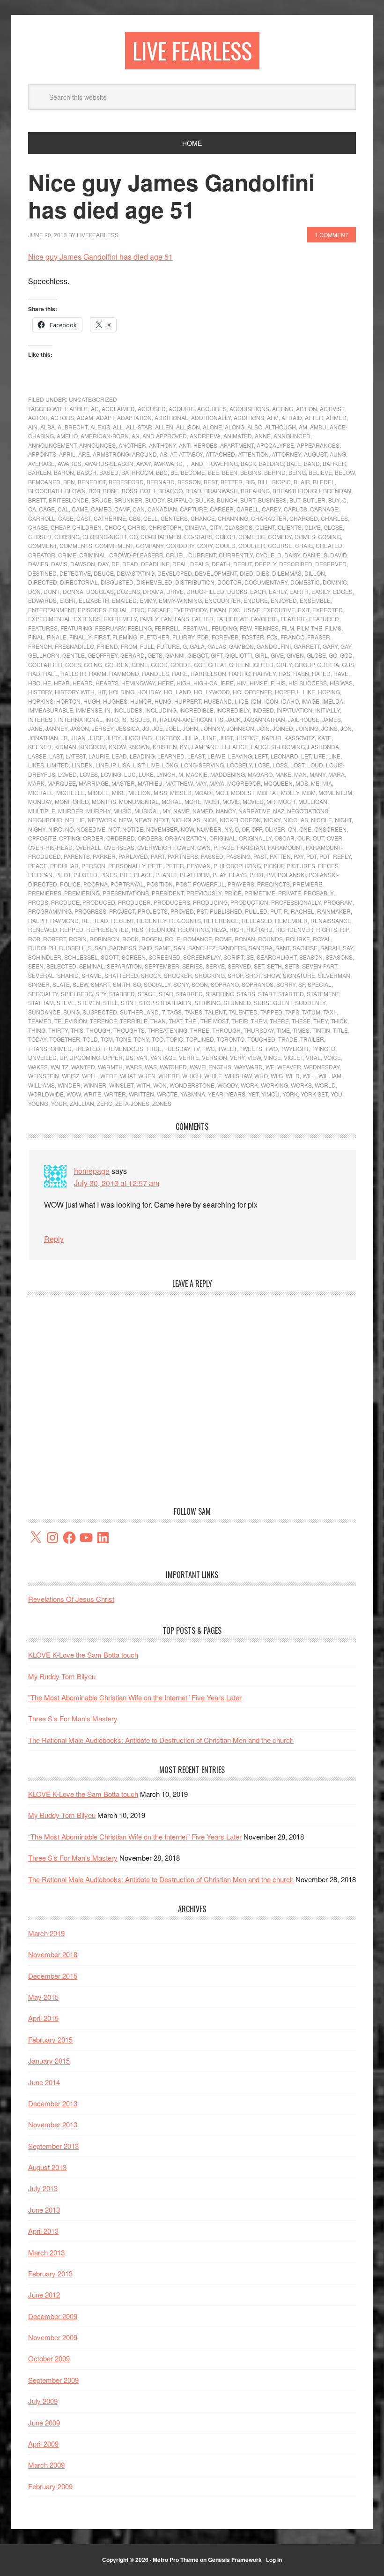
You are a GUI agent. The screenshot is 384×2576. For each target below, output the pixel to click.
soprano (225, 984)
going (93, 665)
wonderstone (192, 1085)
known (139, 747)
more (193, 801)
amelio (67, 436)
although (281, 427)
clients (290, 527)
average (41, 463)
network (102, 820)
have (341, 673)
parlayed (133, 856)
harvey (264, 673)
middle (98, 792)
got (199, 665)
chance (203, 518)
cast (84, 518)
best (211, 482)
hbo (34, 683)
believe (320, 472)
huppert (188, 701)
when (147, 1076)
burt (248, 500)
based (109, 472)
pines (109, 875)
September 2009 (53, 2380)
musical (147, 811)
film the (310, 628)
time (283, 1030)
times (301, 1030)
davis (59, 564)
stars (246, 994)
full (147, 646)
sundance (44, 1012)
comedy (280, 537)
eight (68, 600)
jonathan (43, 738)
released (257, 920)
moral (172, 801)
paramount (285, 847)
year (216, 1094)
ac (95, 409)
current (202, 555)
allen (164, 427)
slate (61, 984)
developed (175, 573)
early (278, 591)
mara (336, 774)
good (159, 665)
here (166, 683)
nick (210, 820)
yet (253, 1094)
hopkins (41, 701)
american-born (105, 436)
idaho (290, 701)
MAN (300, 774)
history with (75, 692)
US (129, 1057)
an (136, 436)
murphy (98, 811)
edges (343, 591)
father (203, 619)
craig (304, 545)
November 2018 (53, 1954)
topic (175, 1039)
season (311, 957)
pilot (63, 875)
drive (175, 591)
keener (40, 747)
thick (339, 1021)
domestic (305, 582)
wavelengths (210, 1067)
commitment (114, 545)
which (192, 1076)
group (304, 665)
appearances (318, 445)
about (79, 409)
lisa (124, 765)
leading (142, 756)
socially (157, 984)
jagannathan (264, 719)
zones (162, 1103)
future (168, 646)
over (335, 838)
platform (195, 875)
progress (90, 911)
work (249, 1085)
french (40, 646)
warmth (110, 1067)
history (40, 692)
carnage (324, 509)
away (144, 463)
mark (36, 783)
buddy (155, 500)
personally (127, 866)
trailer (312, 1039)
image (310, 701)
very (237, 1057)
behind (275, 472)
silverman (334, 975)
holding (122, 692)
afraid (292, 417)
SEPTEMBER (162, 966)
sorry (286, 984)
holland (177, 692)
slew (80, 984)
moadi (203, 792)
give (277, 655)
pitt (126, 875)
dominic (335, 582)
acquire (181, 409)
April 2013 (43, 2231)
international (80, 719)
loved (67, 774)
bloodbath (45, 491)
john (190, 728)
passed (212, 856)
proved (182, 911)
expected (328, 610)
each (258, 591)
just (226, 738)
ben (69, 482)
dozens (128, 591)
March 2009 (46, 2465)
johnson (240, 728)
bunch (227, 500)
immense (89, 710)
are (84, 454)
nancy (226, 811)
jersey (103, 728)
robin (78, 939)
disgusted (117, 582)
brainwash (221, 491)
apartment (237, 445)
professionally (296, 902)
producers (172, 902)
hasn (301, 673)
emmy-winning (180, 600)
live (153, 765)
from (129, 646)
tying (320, 1048)
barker (334, 463)
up (63, 1057)
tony (141, 1039)
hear (62, 683)
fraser (319, 637)
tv (196, 1048)
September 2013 (53, 2146)
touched (261, 1039)
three (200, 1030)
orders (150, 838)
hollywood (212, 692)
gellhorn (44, 655)
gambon (241, 646)
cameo (101, 509)
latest (76, 756)
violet (293, 1057)
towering (222, 463)
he (47, 683)
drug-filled (205, 591)
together (65, 1039)
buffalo (180, 500)
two (271, 1048)
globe (316, 655)
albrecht (73, 427)
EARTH (299, 591)
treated (87, 1048)
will (309, 1076)
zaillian (82, 1103)
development (216, 573)
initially (328, 710)
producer (134, 902)
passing (238, 856)
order (93, 838)
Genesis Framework (235, 2560)
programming (50, 911)
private (290, 893)
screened (164, 957)
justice (247, 738)
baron (64, 472)
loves (89, 774)
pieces (328, 866)
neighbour (45, 820)
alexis (100, 427)
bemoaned (44, 482)
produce (65, 902)
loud (315, 765)
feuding (224, 628)
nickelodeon (240, 820)
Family (149, 619)
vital (313, 1057)
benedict (92, 482)
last (56, 756)
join (263, 728)
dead (130, 564)
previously (204, 893)
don (34, 591)
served (239, 966)
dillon (315, 573)
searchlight (277, 957)
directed (43, 582)
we (270, 1067)
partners (183, 856)
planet (166, 875)
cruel (176, 555)
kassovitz (299, 738)
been (230, 472)
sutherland (139, 1012)
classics (238, 527)
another (132, 445)
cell (151, 518)
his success (308, 683)
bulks (205, 500)
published (226, 911)
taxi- (330, 1012)
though (98, 1030)
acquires (212, 409)
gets (155, 655)
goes (73, 665)
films (333, 628)
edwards (42, 600)
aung (338, 454)
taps (292, 1012)
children (87, 527)
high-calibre (214, 683)
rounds (270, 939)
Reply (54, 1239)
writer (115, 1094)
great (217, 665)
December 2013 (53, 2103)
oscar (284, 838)
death (221, 564)
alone (212, 427)
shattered (121, 975)
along (235, 427)
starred (189, 994)
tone (123, 1039)
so (137, 984)
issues (140, 719)
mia (327, 783)
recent (122, 920)
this (77, 1030)
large (239, 747)
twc (209, 1048)
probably (319, 893)
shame (92, 975)
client (265, 527)
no (69, 829)
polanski (292, 875)
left (261, 756)
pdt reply (335, 856)
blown (75, 491)
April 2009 (43, 2444)
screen (134, 957)
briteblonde (69, 500)
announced (292, 436)
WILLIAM (330, 1076)
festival (196, 628)
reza (219, 929)
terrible (134, 1021)
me (315, 783)
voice (332, 1057)
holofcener (252, 692)
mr (271, 801)
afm (273, 417)
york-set (314, 1094)
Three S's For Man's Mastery (73, 1718)
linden (82, 765)
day (103, 564)
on (292, 829)
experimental (50, 619)
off (257, 829)
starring (220, 994)
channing (233, 518)
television (71, 1021)
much (287, 801)
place (143, 875)
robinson (104, 939)
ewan (218, 610)
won (160, 1085)
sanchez (202, 948)
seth (274, 966)
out (318, 838)
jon (346, 728)
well (90, 1076)
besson (189, 482)
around (144, 454)
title (340, 1030)
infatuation (295, 710)
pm (271, 875)
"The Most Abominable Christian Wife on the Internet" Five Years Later (135, 1697)
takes (193, 1012)
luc (130, 774)
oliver (275, 829)
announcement (52, 445)
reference (221, 920)
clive (313, 527)
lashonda (323, 747)
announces (97, 445)
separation (124, 966)
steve (66, 1003)
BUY (334, 500)
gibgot (198, 655)
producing (210, 902)
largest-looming (278, 747)
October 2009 (49, 2358)
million (140, 792)
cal (63, 509)
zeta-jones (132, 1103)
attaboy (191, 454)
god (346, 655)
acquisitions (249, 409)
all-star (139, 427)
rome (223, 939)
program (338, 902)
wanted (83, 1067)
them (259, 1021)
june (209, 738)
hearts (107, 683)
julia (191, 738)
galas (217, 646)
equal (119, 610)
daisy (292, 555)
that (175, 1021)
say (348, 948)
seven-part (320, 966)
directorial (79, 582)
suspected (100, 1012)
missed (181, 792)
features (43, 628)
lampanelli (209, 747)
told (90, 1039)
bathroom (137, 472)
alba (48, 427)
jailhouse (304, 719)
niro (55, 829)
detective (75, 573)
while (213, 1076)
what (128, 1076)
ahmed (336, 417)
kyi (184, 747)
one (305, 829)
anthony (162, 445)
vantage (163, 1057)
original (223, 838)
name (181, 811)
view (254, 1057)
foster (253, 637)
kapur (272, 738)
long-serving (202, 765)
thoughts (129, 1030)
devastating (136, 573)
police (70, 884)
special (320, 984)
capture (193, 509)
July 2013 (43, 2188)
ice (244, 701)
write (92, 1094)
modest (243, 792)
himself (262, 683)
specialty (43, 994)
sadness (123, 948)
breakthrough (296, 491)
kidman (65, 747)
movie (231, 801)
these (301, 1021)
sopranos (258, 984)
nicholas (186, 820)
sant (283, 948)
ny (228, 829)
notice (133, 829)
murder (71, 811)
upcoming (85, 1057)
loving (111, 774)
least (196, 756)
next (161, 820)
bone (111, 491)
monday (40, 801)
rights (327, 929)
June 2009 (44, 2422)
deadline (155, 564)
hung (163, 701)
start (267, 994)
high (184, 683)
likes (36, 765)
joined (283, 728)
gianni (175, 655)
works (301, 1085)
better (232, 482)
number (209, 829)
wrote (167, 1094)
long (170, 765)
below (345, 472)
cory (205, 545)
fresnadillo (74, 646)
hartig (240, 673)
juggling (137, 738)
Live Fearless (192, 50)
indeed (263, 710)
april (67, 454)
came (80, 509)
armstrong (111, 454)
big (250, 482)
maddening (228, 774)
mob (222, 792)
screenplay (202, 957)
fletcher (155, 637)
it (155, 719)
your (59, 1103)
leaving (240, 756)
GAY (346, 646)
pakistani (251, 847)
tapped (271, 1012)
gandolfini (274, 646)
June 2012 (44, 2294)
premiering (82, 893)
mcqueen (278, 783)
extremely (120, 619)
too (158, 1039)
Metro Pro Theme (176, 2560)
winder (69, 1085)
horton (68, 701)
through (226, 1030)
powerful (209, 884)
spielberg (77, 994)
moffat (268, 792)
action (306, 409)
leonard (284, 756)
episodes (92, 610)
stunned (237, 1003)
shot (253, 975)
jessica (128, 728)
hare (180, 673)
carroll (42, 518)
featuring (76, 628)
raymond (64, 920)
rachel (303, 911)
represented (107, 929)
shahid (68, 975)
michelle (70, 792)
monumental (139, 801)
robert (55, 939)
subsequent (273, 1003)
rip (344, 929)
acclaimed (118, 409)
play (219, 875)
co (133, 537)
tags (174, 1012)
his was (341, 683)
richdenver (294, 929)
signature (299, 975)
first (102, 637)
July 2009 (43, 2401)
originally (255, 838)
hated (321, 673)
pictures (301, 866)
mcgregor (244, 783)
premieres (45, 893)
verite (189, 1057)
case (66, 518)
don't (52, 591)
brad (193, 491)
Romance (198, 939)
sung (71, 1012)
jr (64, 738)
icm (256, 701)
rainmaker (334, 911)
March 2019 (46, 1933)
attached (220, 454)
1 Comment (332, 235)
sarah (330, 948)
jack (233, 719)
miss (160, 792)
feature (293, 619)
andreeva (205, 436)
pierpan (40, 875)
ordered (121, 838)
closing (67, 537)
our (304, 838)
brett (37, 500)
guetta (328, 665)
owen (186, 847)
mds (302, 783)
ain (33, 427)
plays (238, 875)
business (272, 500)
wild (293, 1076)
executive (279, 610)
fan (166, 619)
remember (291, 920)
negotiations (308, 811)
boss (129, 491)
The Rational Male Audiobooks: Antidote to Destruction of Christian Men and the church (161, 1740)
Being (297, 472)
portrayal (127, 884)
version (214, 1057)
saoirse (305, 948)
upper (113, 1057)
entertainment (52, 610)
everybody (190, 610)
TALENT (215, 1012)
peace (38, 866)
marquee (62, 783)
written (141, 1094)
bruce (101, 500)
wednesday (322, 1067)
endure (256, 600)
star (166, 994)
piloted (85, 875)
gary (330, 646)
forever (225, 637)
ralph (38, 920)
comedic (252, 537)
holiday (149, 692)
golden (117, 665)
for (203, 637)
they (321, 1021)
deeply (266, 564)
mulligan (313, 801)
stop (146, 1003)
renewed (43, 929)
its (219, 719)
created (329, 545)
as (163, 454)
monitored (72, 801)
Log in (274, 2560)
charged (304, 518)
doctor (229, 582)
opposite (42, 838)
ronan (245, 939)
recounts (185, 920)
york (290, 1094)
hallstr (73, 673)
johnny (212, 728)
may (201, 783)
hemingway (138, 683)
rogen (152, 939)
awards (70, 463)
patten (280, 856)
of (245, 829)
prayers (241, 884)
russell (72, 948)
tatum (311, 1012)
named (203, 811)
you (336, 1094)
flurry (183, 637)
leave (216, 756)
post (183, 884)
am (303, 427)
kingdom (92, 747)
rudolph (42, 948)
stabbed (122, 994)
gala (197, 646)
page (227, 847)
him (242, 683)
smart (100, 984)
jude (96, 738)
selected (61, 966)
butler (314, 500)
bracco (170, 491)
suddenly (310, 1003)
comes (305, 537)
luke (146, 774)
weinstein (44, 1076)
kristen (165, 747)
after (314, 417)
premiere (307, 884)
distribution (195, 582)
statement (323, 994)
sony (181, 984)
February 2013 (50, 2273)
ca (32, 509)
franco (292, 637)
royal (322, 939)
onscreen (330, 829)
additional (171, 417)
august (315, 454)
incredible (196, 710)
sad (100, 948)
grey (284, 665)
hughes (115, 701)
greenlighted (251, 665)
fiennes (266, 628)
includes (128, 710)
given (295, 655)
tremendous (123, 1048)
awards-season (109, 463)
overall (88, 847)
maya (217, 783)
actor (38, 417)
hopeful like (295, 692)
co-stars (198, 537)
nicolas (296, 820)
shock (151, 975)
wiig (277, 1076)
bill (263, 482)
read (100, 920)
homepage (92, 1171)
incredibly (233, 710)
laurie (99, 756)
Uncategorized (93, 399)
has (284, 673)
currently (236, 555)
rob (34, 939)
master (123, 783)
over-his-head (50, 847)
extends (87, 619)
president (168, 893)
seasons (339, 957)
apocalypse (275, 445)
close (333, 527)
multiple (42, 811)
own (204, 847)
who (261, 1076)
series (192, 966)
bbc (162, 472)
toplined (200, 1039)
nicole (321, 820)
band (312, 463)
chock (115, 527)
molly (290, 792)
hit (102, 692)
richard (259, 929)
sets (292, 966)
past (260, 856)
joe (158, 728)
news (143, 820)
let (306, 756)
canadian (162, 509)
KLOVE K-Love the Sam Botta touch (83, 1655)
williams (41, 1085)
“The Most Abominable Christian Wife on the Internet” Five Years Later (135, 1836)
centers (174, 518)
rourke (298, 939)
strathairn (174, 1003)
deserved (331, 564)
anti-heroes (198, 445)
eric (138, 610)
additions (249, 417)
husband (218, 701)
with (143, 1085)
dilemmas (287, 573)
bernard (161, 482)
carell (248, 509)
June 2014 (44, 2082)
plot (257, 875)
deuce (104, 573)
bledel (324, 482)
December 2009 (53, 2316)
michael (41, 792)
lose (262, 765)
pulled (256, 911)
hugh (92, 701)
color (225, 537)
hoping (329, 692)
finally (80, 637)
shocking (210, 975)
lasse (37, 756)
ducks (237, 591)
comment (42, 545)
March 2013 (46, 2252)
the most (214, 1021)
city (215, 527)
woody (228, 1085)
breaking (255, 491)
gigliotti (239, 655)
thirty (58, 1030)
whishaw (238, 1076)
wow (74, 1094)
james (332, 719)
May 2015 (43, 1997)
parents (77, 856)
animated (238, 436)
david (339, 555)
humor (141, 701)
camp (122, 509)
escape (159, 610)
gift (217, 655)
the (191, 1021)
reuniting (193, 929)
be (174, 472)
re (85, 920)
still (111, 1003)
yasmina (193, 1094)
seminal (92, 966)
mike (119, 792)
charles (334, 518)
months (104, 801)
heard (83, 683)
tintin (321, 1030)
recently (151, 920)
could (225, 545)
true (154, 1048)
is (124, 719)
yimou (270, 1094)
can (139, 509)
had (34, 673)
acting (283, 409)
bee (214, 472)
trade (288, 1039)
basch (87, 472)
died (247, 573)
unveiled (42, 1057)
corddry (180, 545)
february (110, 628)
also (255, 427)
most (212, 801)
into (112, 719)
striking (207, 1003)
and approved (165, 436)
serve (215, 966)
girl (261, 655)
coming (329, 537)
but (295, 500)
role (173, 939)
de (115, 564)
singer (39, 984)
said (146, 948)
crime (67, 555)
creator (42, 555)
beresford (126, 482)
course (280, 545)
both (148, 491)
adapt (105, 417)
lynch (166, 774)
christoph (165, 527)
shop (235, 975)
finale (57, 637)
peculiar (64, 866)
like (334, 756)
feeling (140, 628)
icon (271, 701)
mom (309, 792)
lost (297, 765)
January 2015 (49, 2061)
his (281, 683)
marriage (94, 783)
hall (50, 673)
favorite (264, 619)
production (249, 902)
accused (152, 409)
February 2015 (50, 2039)
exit (304, 610)
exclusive (245, 610)
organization (186, 838)
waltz (59, 1067)
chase (38, 527)
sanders (232, 948)
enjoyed (284, 600)
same (163, 948)
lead (119, 756)
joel (173, 728)
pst (202, 911)
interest (42, 719)
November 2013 (53, 2124)
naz (279, 811)
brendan (337, 491)
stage (147, 994)
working (274, 1085)
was (151, 1067)
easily (321, 591)
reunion (162, 929)
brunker (128, 500)
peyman (199, 866)
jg (146, 728)
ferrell (167, 628)
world (325, 1085)
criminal (93, 555)
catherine (110, 518)
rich (236, 929)
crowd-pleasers (136, 555)
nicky (272, 820)
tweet (227, 1048)
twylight (295, 1048)
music (122, 811)
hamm (98, 673)
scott (110, 957)
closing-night (104, 537)
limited (58, 765)
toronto (231, 1039)
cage (47, 509)
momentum (335, 792)
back (248, 463)
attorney (286, 454)
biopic (281, 482)
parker (104, 856)
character (269, 518)
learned (171, 756)
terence (103, 1021)
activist (332, 409)
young (38, 1103)
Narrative (254, 811)
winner (95, 1085)
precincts (273, 884)
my (166, 811)
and (196, 463)
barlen (40, 472)
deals (199, 564)
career (222, 509)
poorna (96, 884)
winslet (121, 1085)
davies (38, 564)
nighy (37, 829)
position (160, 884)
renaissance (331, 920)
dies (263, 573)
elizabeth (94, 600)
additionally (211, 417)
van (142, 1057)
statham (41, 1003)
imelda (333, 701)
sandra (261, 948)
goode (181, 665)
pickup (274, 866)
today (37, 1039)
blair (302, 482)
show (272, 975)
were (109, 1076)
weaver (289, 1067)
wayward (248, 1067)
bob (94, 491)
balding (271, 463)
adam (85, 417)
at (173, 454)
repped (72, 929)
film (288, 628)
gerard (133, 655)
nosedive (91, 829)
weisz (70, 1076)
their (240, 1021)
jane (35, 728)
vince (272, 1057)
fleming (125, 637)
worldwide (46, 1094)
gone (140, 665)
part (158, 856)
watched (173, 1067)
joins (329, 728)
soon (200, 984)
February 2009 (50, 2486)
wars (134, 1067)
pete (155, 866)
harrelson (208, 673)
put (276, 911)
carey (271, 509)
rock (130, 939)
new (125, 820)
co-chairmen (161, 537)
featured (324, 619)
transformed (50, 1048)
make (283, 774)
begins (251, 472)
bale (294, 463)
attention (253, 454)
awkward (168, 463)
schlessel (81, 957)
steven (89, 1003)
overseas (119, 847)
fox (272, 637)
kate (325, 738)
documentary (266, 582)
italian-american (186, 719)
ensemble (315, 600)
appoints (42, 454)
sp (302, 984)
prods (38, 902)
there (279, 1021)
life (320, 756)
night (343, 820)
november (162, 829)
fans (182, 619)
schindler (45, 957)
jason (80, 728)
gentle (74, 655)
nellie (75, 820)
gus (348, 665)
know (117, 747)
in (108, 710)
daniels (315, 555)
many (318, 774)
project (122, 911)
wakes (38, 1067)
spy (101, 994)
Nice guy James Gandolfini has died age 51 (100, 257)
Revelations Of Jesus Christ (71, 1599)
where (169, 1076)
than (158, 1021)
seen (36, 966)
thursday (259, 1030)
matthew (179, 783)
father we (232, 619)
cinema (196, 527)
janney (56, 728)
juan (78, 738)
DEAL (180, 564)
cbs (135, 518)
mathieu (150, 783)
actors (62, 417)
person (93, 866)
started (291, 994)
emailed (124, 600)
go (333, 655)
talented (243, 1012)
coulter (252, 545)
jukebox (167, 738)
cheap (60, 527)
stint (129, 1003)
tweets (251, 1048)
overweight (156, 847)
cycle (265, 555)
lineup (105, 765)
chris (137, 527)
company (150, 545)
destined (42, 573)
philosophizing (237, 866)
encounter (223, 600)
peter (175, 866)
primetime (260, 893)
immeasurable (51, 710)
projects (153, 911)
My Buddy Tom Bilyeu (62, 1676)
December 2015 (53, 1976)
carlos (295, 509)
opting (70, 838)
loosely (239, 765)
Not (114, 829)
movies (253, 801)
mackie (197, 774)
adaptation (134, 417)
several (41, 975)
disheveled (154, 582)
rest (139, 929)
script (233, 957)
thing (37, 1030)
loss (280, 765)
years (236, 1094)
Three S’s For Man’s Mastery (73, 1858)
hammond (124, 673)
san (180, 948)
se (250, 957)
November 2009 (53, 2337)
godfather (45, 665)
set (259, 966)
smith (122, 984)
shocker (178, 975)
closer (40, 537)
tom (107, 1039)
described (296, 564)
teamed (40, 1021)
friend (107, 646)
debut (243, 564)
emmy (148, 600)
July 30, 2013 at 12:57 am (117, 1183)
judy (113, 738)
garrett (307, 646)
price (233, 893)
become (193, 472)
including (161, 710)
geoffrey (103, 655)
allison (188, 427)
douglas (100, 591)
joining (307, 728)
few (246, 628)
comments (76, 545)
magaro (260, 774)
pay (299, 856)
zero (105, 1103)
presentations (126, 893)
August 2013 (47, 2167)
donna (73, 591)
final (36, 637)
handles (155, 673)
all (118, 427)
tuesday (177, 1048)
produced (99, 902)
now (187, 829)
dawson (83, 564)
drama (153, 591)
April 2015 (43, 2018)
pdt (311, 856)
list (139, 765)
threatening (167, 1030)
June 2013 (44, 2210)
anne (263, 436)
